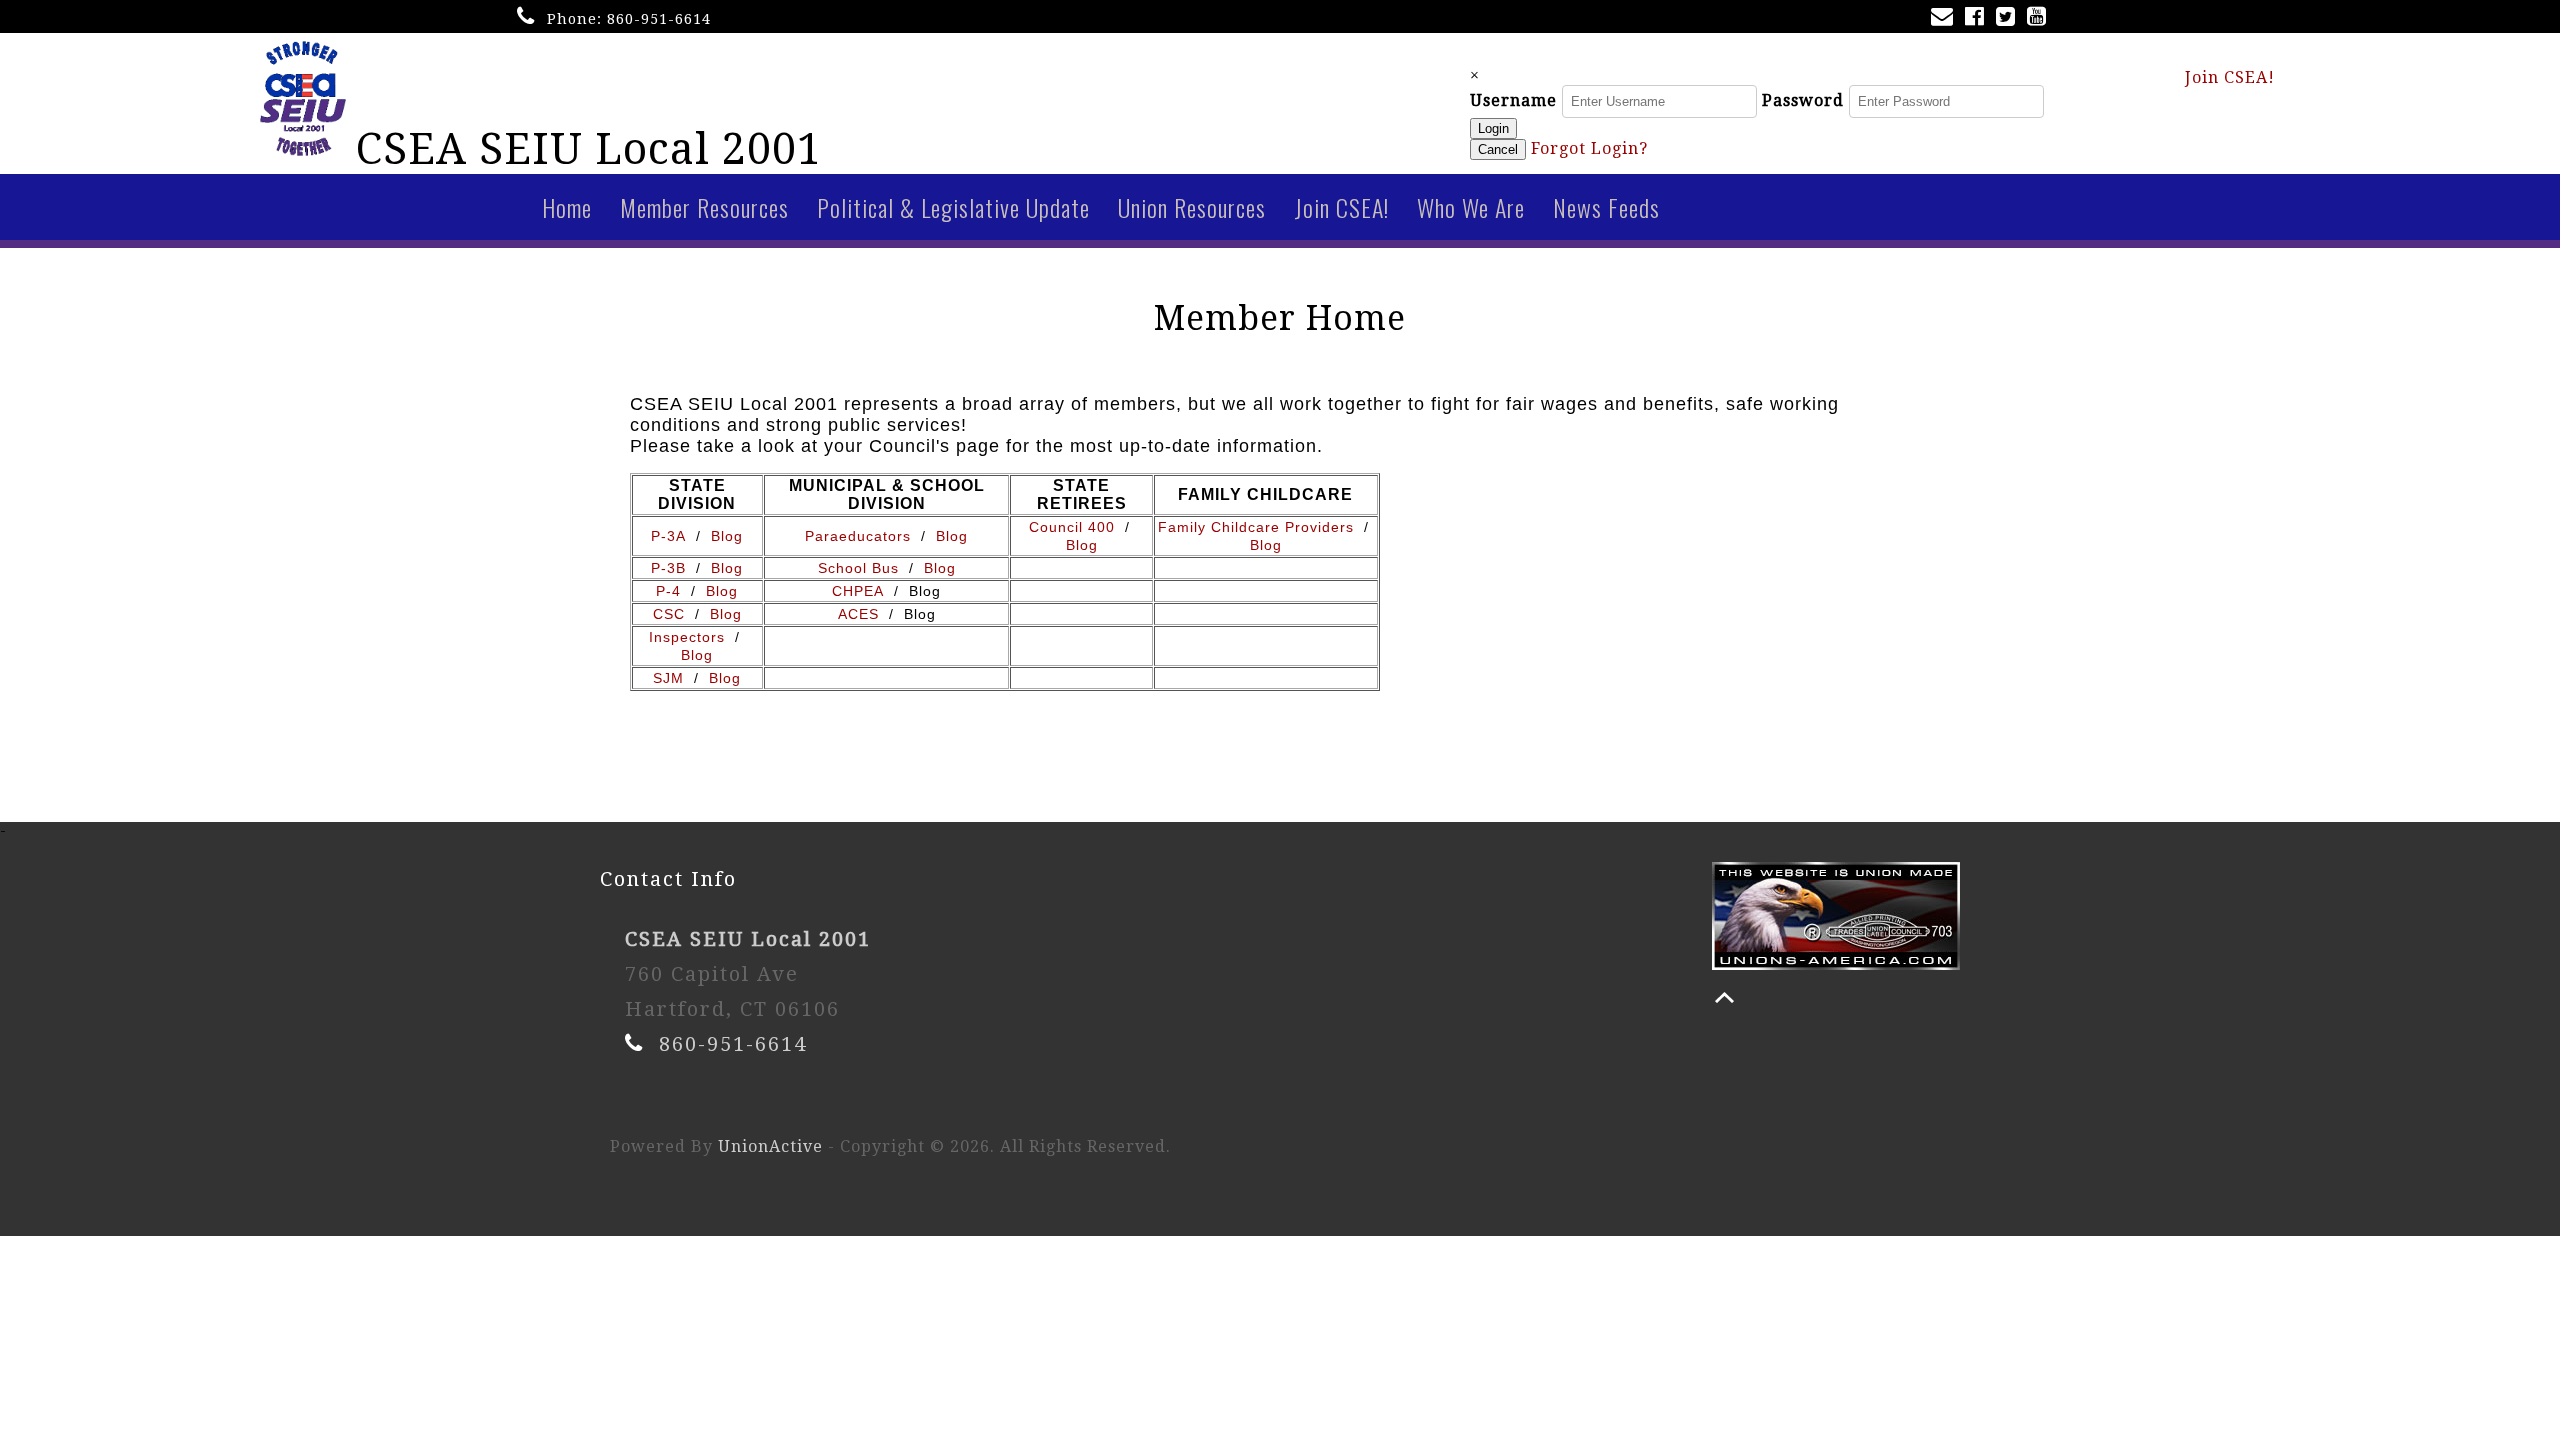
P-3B (668, 568)
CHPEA (858, 591)
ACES (858, 614)
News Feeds (1606, 207)
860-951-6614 (659, 19)
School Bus (858, 568)
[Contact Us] (1946, 18)
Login (1493, 128)
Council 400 (1072, 527)
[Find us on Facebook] (1978, 18)
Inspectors (692, 637)
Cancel (1498, 149)
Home (567, 207)
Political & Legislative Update (953, 207)
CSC (669, 614)
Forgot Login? (1589, 148)
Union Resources (1192, 207)
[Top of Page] (1724, 997)
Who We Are (1471, 207)
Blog (727, 536)
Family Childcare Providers (1256, 527)
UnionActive (770, 1146)
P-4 (668, 591)
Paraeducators (858, 536)
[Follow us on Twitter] (2009, 18)
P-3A (671, 536)
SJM (673, 678)
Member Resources (704, 207)
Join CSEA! (2230, 77)
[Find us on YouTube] (2040, 18)
